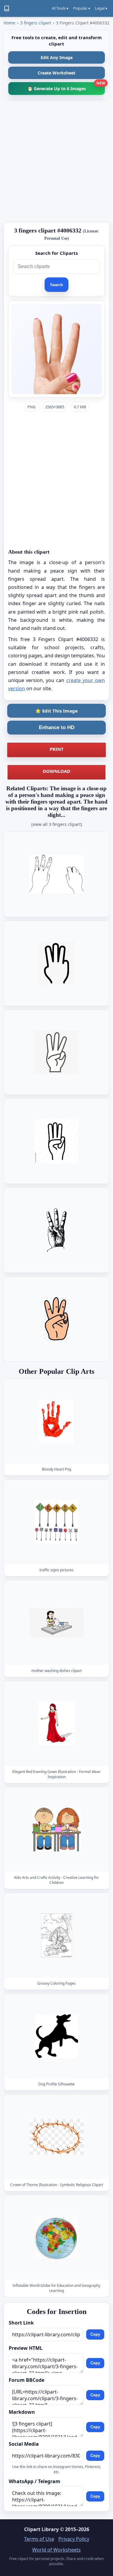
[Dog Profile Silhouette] (57, 2036)
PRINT (57, 749)
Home (9, 23)
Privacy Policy (74, 2539)
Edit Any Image (57, 57)
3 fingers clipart (36, 23)
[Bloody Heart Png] (57, 1421)
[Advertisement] (56, 161)
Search (56, 285)
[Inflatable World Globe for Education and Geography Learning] (57, 2238)
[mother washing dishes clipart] (57, 1623)
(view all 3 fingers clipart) (57, 824)
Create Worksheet (56, 73)
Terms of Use (39, 2539)
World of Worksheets (56, 2550)
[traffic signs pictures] (57, 1522)
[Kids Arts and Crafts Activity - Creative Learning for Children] (57, 1829)
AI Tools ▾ (60, 8)
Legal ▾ (101, 8)
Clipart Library (41, 2529)
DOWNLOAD (56, 771)
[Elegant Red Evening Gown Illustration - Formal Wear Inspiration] (57, 1723)
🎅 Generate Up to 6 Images (66, 87)
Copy (95, 2334)
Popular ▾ (82, 8)
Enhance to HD (57, 727)
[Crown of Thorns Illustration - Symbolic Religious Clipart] (57, 2137)
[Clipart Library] (7, 8)
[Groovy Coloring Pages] (57, 1935)
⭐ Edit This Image (56, 711)
